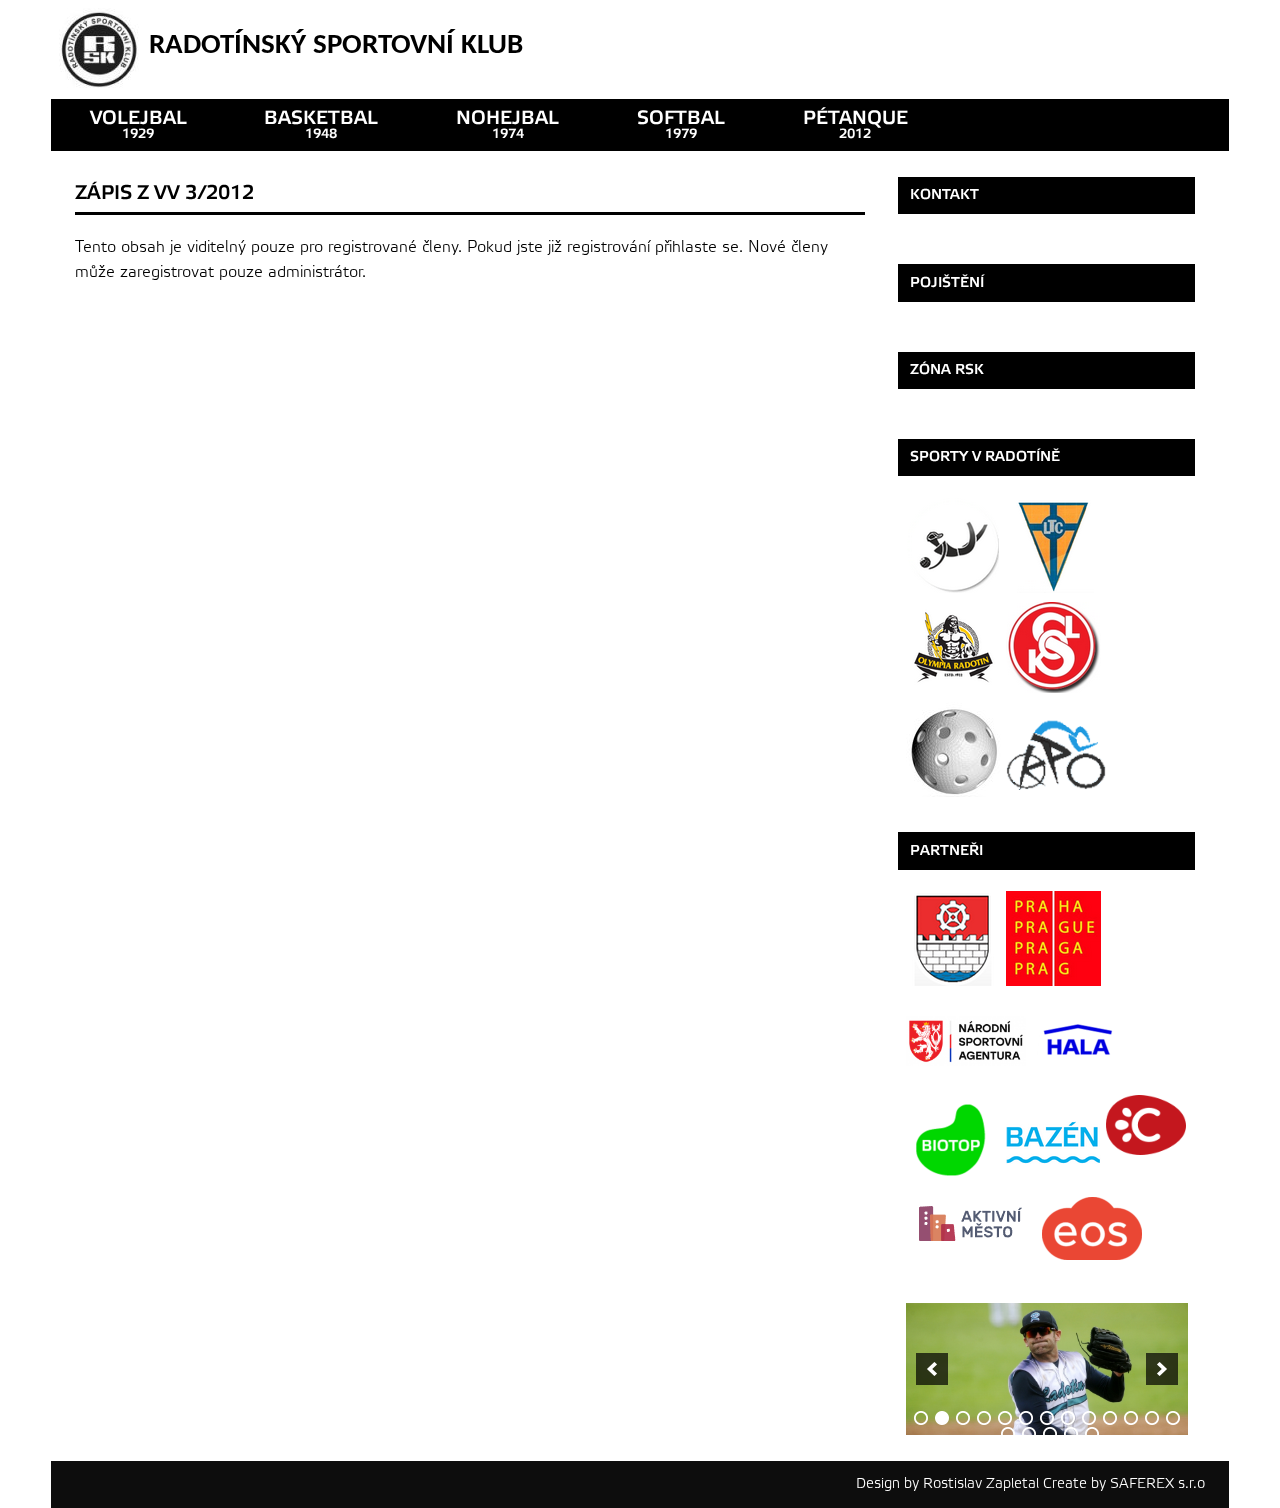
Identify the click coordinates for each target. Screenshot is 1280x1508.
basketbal (321, 124)
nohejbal (507, 124)
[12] (1152, 1418)
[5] (1005, 1418)
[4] (984, 1418)
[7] (1047, 1418)
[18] (1092, 1434)
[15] (1029, 1434)
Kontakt (944, 194)
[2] (942, 1418)
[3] (963, 1418)
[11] (1131, 1418)
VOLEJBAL (138, 124)
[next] (1162, 1369)
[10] (1110, 1418)
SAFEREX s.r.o (1157, 1483)
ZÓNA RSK (947, 369)
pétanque (855, 124)
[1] (921, 1418)
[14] (1008, 1434)
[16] (1050, 1434)
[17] (1071, 1434)
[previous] (932, 1369)
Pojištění (947, 282)
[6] (1026, 1418)
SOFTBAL (681, 124)
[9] (1089, 1418)
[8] (1068, 1418)
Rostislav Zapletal (981, 1483)
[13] (1173, 1418)
